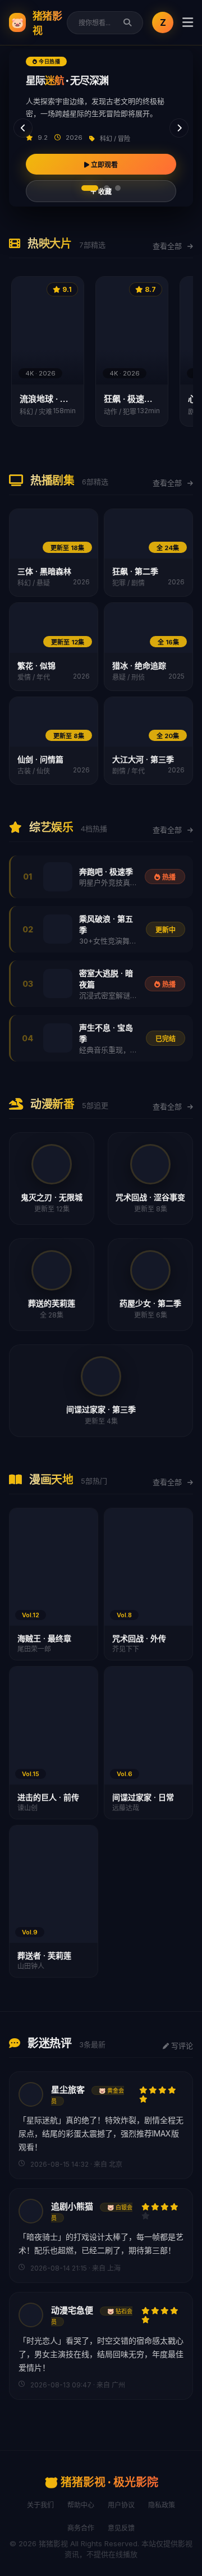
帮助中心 (81, 2505)
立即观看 (104, 165)
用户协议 (121, 2505)
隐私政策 (162, 2505)
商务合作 (81, 2528)
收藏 (104, 192)
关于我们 (40, 2505)
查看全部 (168, 246)
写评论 (181, 2046)
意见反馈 (121, 2528)
